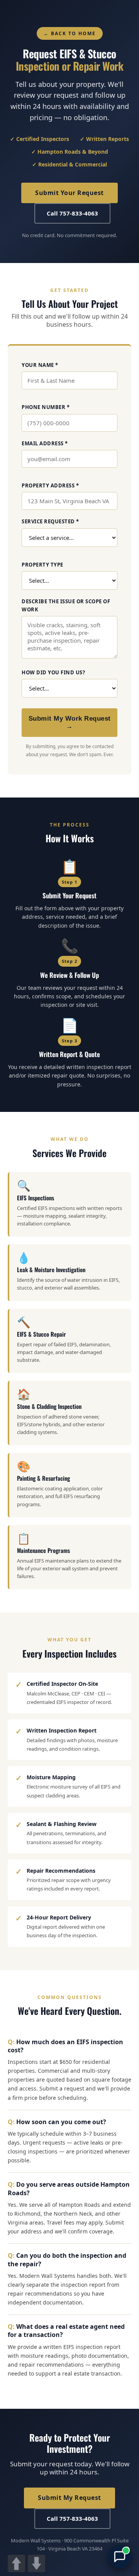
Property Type (42, 565)
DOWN (36, 2563)
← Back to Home (70, 33)
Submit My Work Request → (70, 722)
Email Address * (45, 443)
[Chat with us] (120, 2557)
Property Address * (50, 485)
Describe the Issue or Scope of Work (66, 605)
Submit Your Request (69, 193)
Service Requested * (50, 521)
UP (16, 2563)
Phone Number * (46, 407)
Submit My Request (69, 2498)
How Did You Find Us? (53, 672)
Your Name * (40, 365)
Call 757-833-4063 (72, 213)
